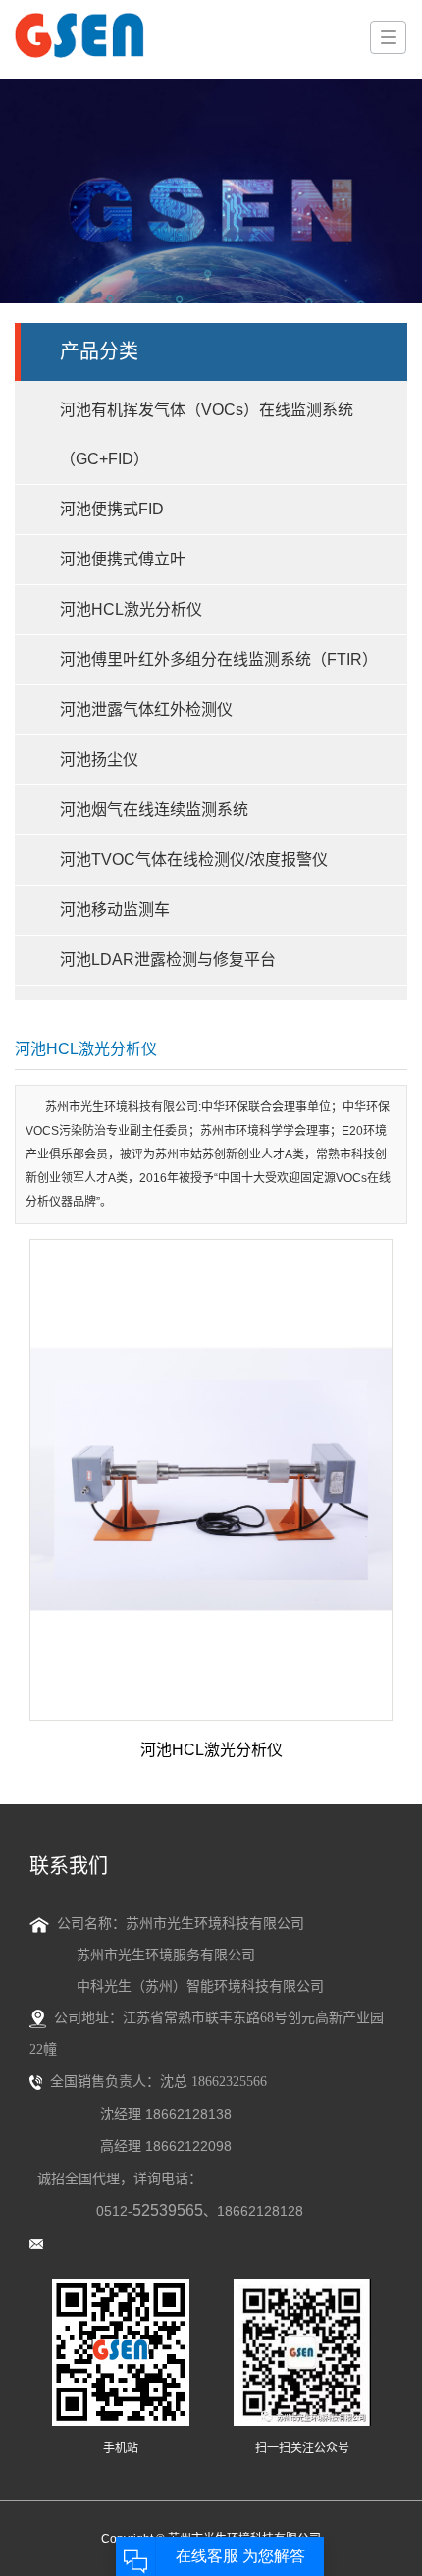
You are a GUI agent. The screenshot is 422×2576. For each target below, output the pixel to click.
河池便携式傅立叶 (123, 559)
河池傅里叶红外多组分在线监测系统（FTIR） (219, 659)
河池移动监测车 (115, 910)
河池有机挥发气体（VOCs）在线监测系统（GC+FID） (207, 434)
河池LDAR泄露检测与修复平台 (168, 960)
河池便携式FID (112, 509)
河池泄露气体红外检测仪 (146, 709)
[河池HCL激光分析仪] (211, 1480)
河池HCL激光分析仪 (131, 609)
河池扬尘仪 (99, 759)
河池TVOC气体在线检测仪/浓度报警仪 (194, 859)
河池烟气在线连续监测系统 (154, 809)
